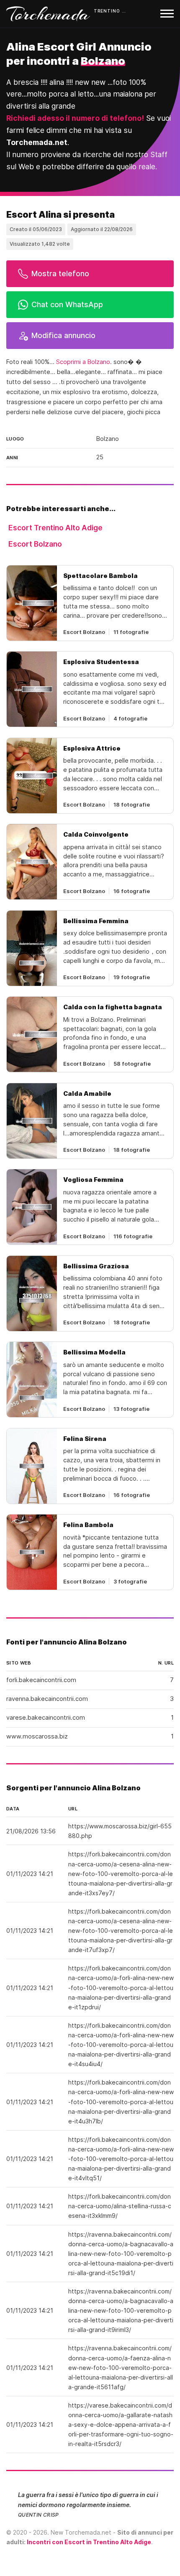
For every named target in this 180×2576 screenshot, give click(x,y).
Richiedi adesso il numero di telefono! (75, 118)
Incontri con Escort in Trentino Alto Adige (89, 2542)
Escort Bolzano (35, 544)
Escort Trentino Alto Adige (55, 528)
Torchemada (48, 14)
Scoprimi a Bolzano (83, 362)
